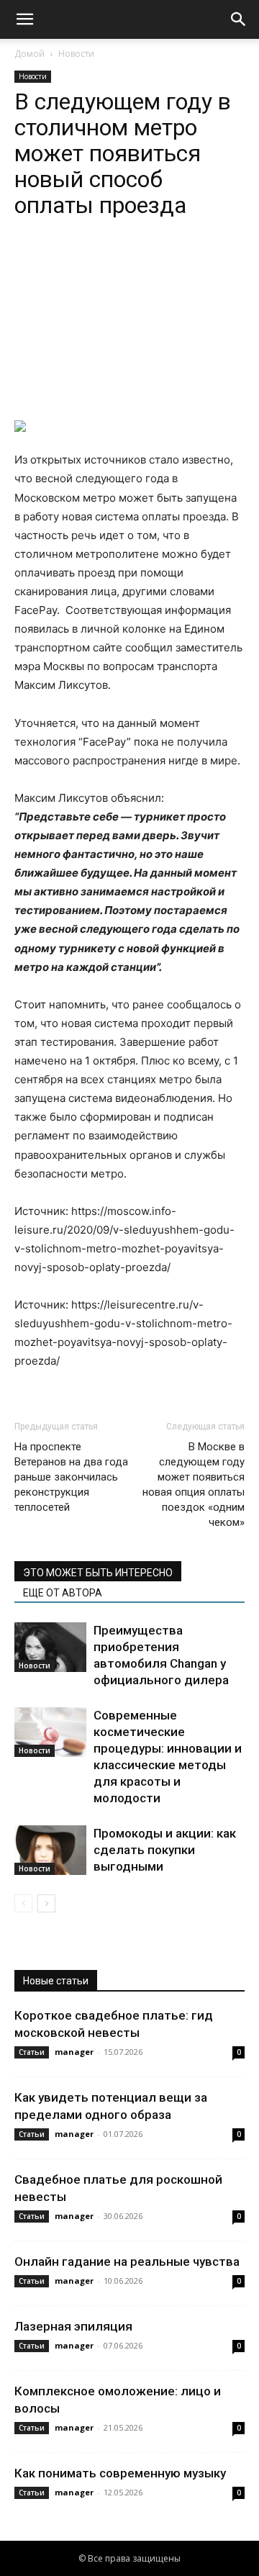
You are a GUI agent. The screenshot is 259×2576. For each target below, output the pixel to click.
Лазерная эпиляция (73, 2326)
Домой (29, 54)
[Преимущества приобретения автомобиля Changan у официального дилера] (50, 1647)
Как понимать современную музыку (120, 2473)
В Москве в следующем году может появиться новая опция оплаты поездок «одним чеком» (194, 1484)
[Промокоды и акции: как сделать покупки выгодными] (50, 1850)
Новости (76, 54)
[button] (24, 19)
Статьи (32, 2052)
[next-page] (46, 1903)
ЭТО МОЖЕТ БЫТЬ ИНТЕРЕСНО (98, 1573)
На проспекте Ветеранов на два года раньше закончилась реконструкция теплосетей (71, 1477)
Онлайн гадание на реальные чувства (127, 2261)
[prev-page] (23, 1903)
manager (74, 2052)
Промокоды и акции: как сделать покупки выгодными (165, 1850)
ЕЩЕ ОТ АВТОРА (63, 1593)
